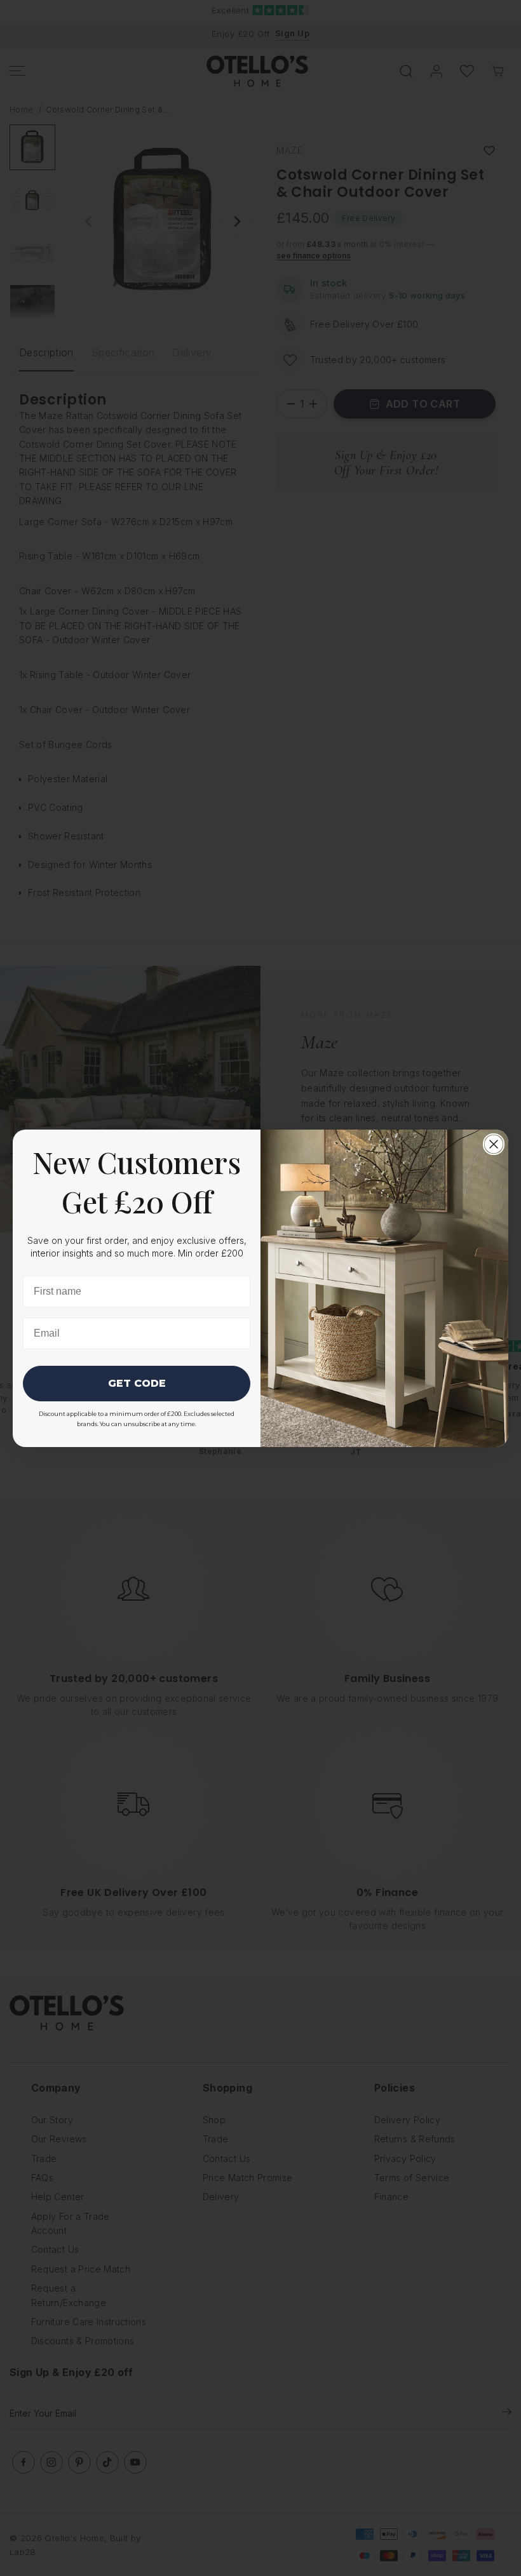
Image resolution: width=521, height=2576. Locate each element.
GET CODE (137, 1383)
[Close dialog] (494, 1144)
